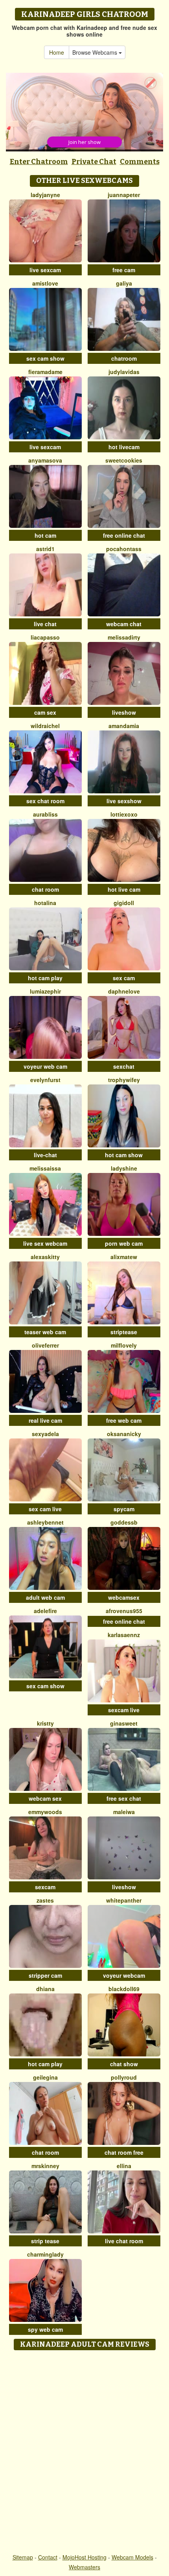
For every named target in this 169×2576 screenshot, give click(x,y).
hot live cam (124, 889)
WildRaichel (45, 726)
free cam (124, 270)
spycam (124, 1509)
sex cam (124, 978)
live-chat (45, 1155)
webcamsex (124, 1597)
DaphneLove (124, 991)
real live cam (45, 1420)
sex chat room (45, 801)
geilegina (45, 2077)
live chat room (124, 2241)
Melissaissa (45, 1168)
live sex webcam (45, 1243)
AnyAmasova (45, 460)
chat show (124, 2064)
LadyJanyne (45, 195)
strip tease (45, 2241)
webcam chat (124, 624)
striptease (124, 1332)
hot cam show (124, 1155)
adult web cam (45, 1597)
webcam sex (45, 1798)
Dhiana (45, 1989)
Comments (140, 162)
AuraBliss (45, 814)
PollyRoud (124, 2077)
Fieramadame (45, 372)
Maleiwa (124, 1812)
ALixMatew (124, 1257)
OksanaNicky (124, 1434)
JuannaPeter (124, 195)
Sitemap (23, 2557)
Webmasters (84, 2567)
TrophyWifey (124, 1080)
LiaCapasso (45, 637)
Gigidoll (124, 903)
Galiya (124, 283)
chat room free (124, 2152)
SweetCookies (124, 460)
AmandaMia (124, 726)
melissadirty (124, 637)
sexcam (45, 1887)
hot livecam (124, 447)
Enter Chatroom (39, 162)
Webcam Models (132, 2557)
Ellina (124, 2166)
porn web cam (124, 1243)
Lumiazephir (45, 991)
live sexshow (124, 801)
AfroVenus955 (124, 1611)
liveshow (124, 712)
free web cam (124, 1420)
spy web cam (45, 2329)
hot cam (45, 535)
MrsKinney (45, 2166)
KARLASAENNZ (124, 1635)
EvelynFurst (45, 1080)
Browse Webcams (96, 52)
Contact (48, 2557)
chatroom (124, 358)
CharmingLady (45, 2254)
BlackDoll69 (124, 1989)
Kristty (45, 1723)
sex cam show (45, 358)
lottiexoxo (124, 814)
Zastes (45, 1900)
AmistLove (45, 283)
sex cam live (45, 1509)
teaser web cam (45, 1332)
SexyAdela (45, 1434)
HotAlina (45, 903)
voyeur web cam (45, 1066)
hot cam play (45, 978)
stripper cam (45, 1975)
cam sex (45, 712)
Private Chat (94, 162)
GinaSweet (124, 1723)
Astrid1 (45, 549)
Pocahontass (124, 549)
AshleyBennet (45, 1522)
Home (57, 52)
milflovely (124, 1345)
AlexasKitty (45, 1257)
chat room (45, 889)
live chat (45, 624)
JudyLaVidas (124, 372)
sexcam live (124, 1710)
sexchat (124, 1066)
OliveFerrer (45, 1345)
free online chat (124, 535)
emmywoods (45, 1812)
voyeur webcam (124, 1975)
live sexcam (45, 270)
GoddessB (124, 1522)
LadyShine (124, 1168)
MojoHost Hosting (84, 2557)
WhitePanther (124, 1900)
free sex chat (124, 1798)
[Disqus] (84, 2452)
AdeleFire (45, 1611)
